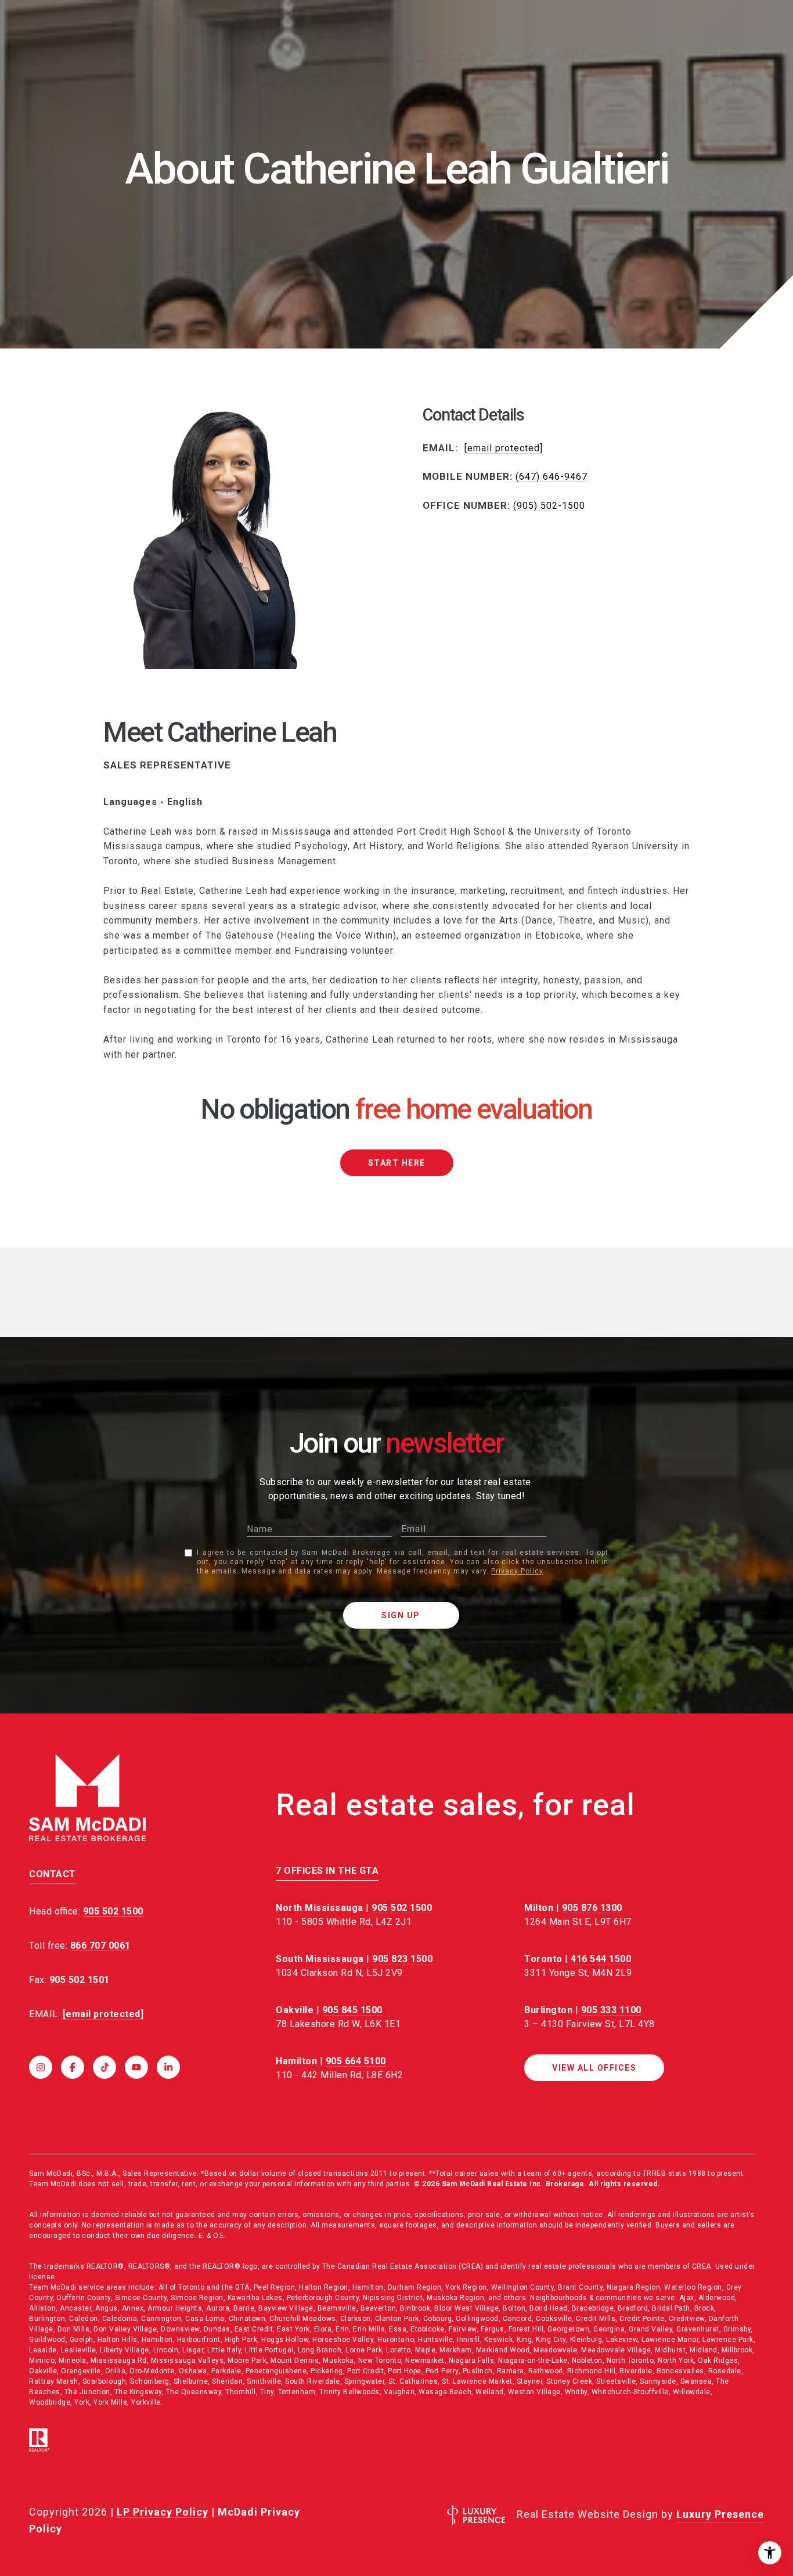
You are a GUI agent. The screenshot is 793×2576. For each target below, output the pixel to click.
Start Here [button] (397, 1163)
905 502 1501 (80, 1980)
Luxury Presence (720, 2514)
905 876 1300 (592, 1908)
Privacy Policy (517, 1571)
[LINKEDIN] (168, 2067)
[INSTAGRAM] (41, 2067)
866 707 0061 (100, 1946)
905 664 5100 (356, 2061)
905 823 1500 (402, 1959)
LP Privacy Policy (163, 2512)
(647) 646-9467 (552, 477)
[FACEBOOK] (73, 2067)
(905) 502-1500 (549, 506)
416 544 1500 (601, 1959)
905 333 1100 (611, 2010)
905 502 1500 (402, 1908)
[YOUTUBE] (136, 2067)
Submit (401, 1615)
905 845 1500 (352, 2010)
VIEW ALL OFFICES (594, 2068)
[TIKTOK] (104, 2067)
